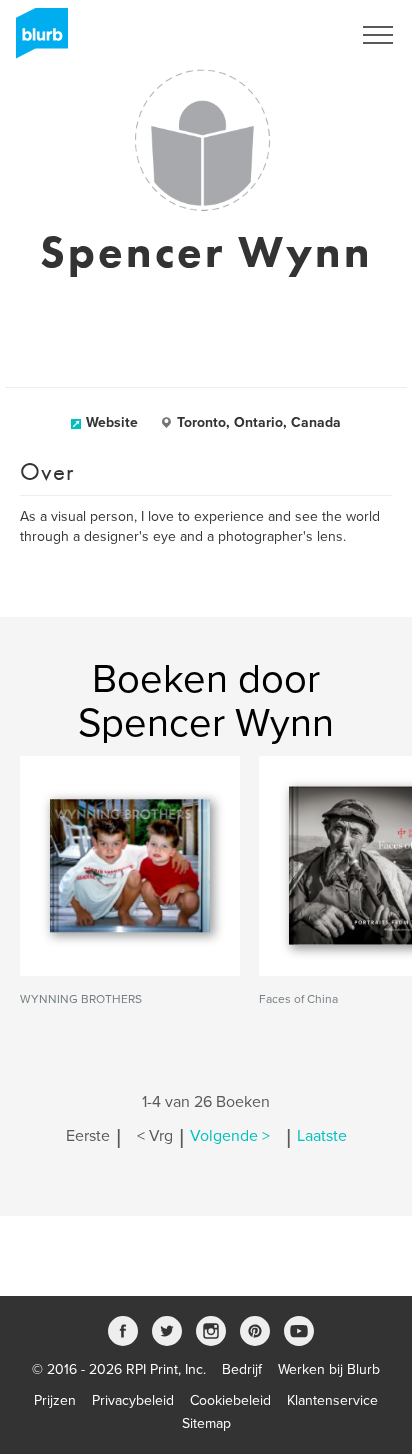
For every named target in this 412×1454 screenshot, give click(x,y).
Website (112, 422)
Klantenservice (332, 1400)
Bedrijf (242, 1369)
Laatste (322, 1136)
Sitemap (206, 1423)
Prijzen (55, 1400)
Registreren (290, 35)
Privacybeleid (133, 1400)
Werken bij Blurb (329, 1369)
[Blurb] (36, 40)
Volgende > (230, 1136)
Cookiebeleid (230, 1400)
